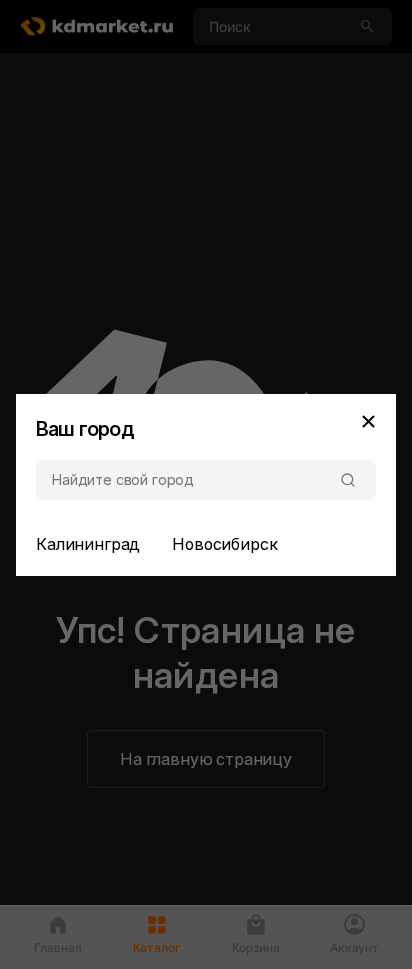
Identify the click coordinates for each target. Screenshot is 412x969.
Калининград (88, 544)
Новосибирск (224, 544)
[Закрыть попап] (368, 422)
